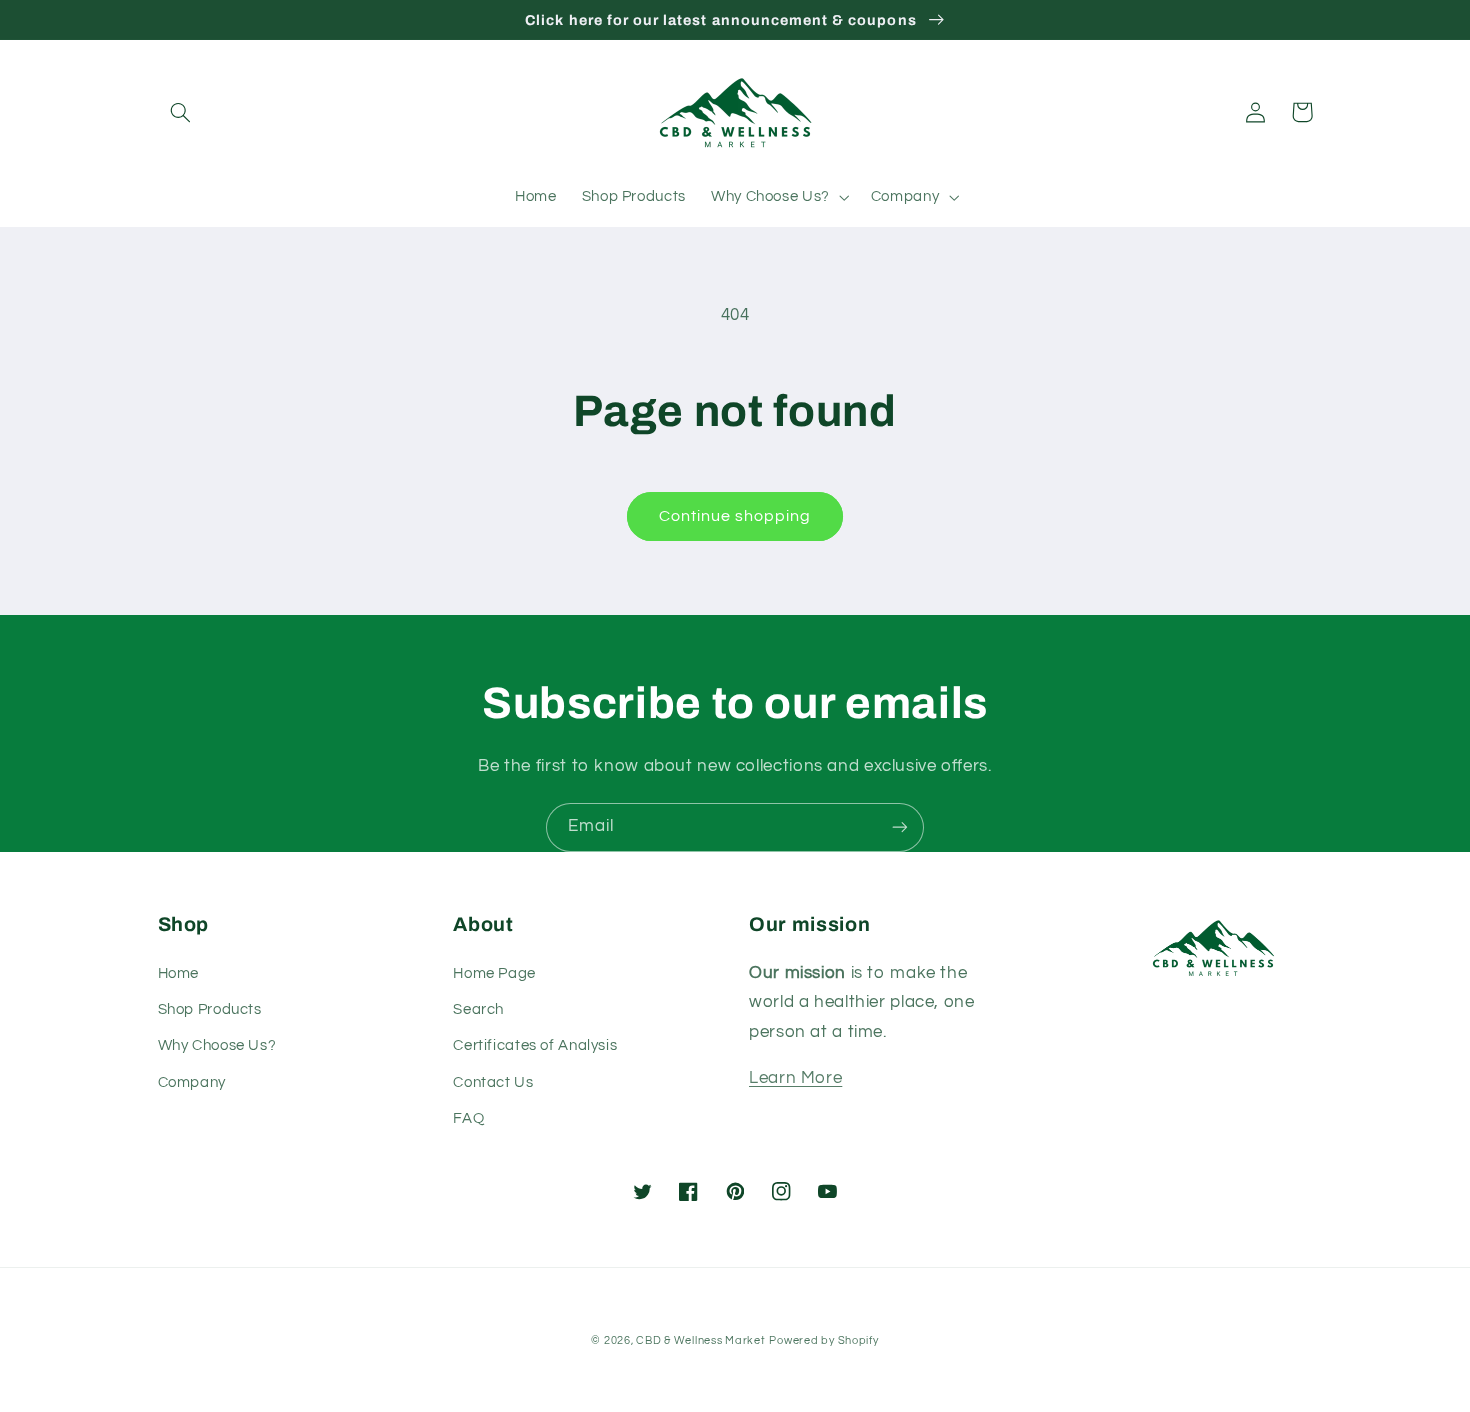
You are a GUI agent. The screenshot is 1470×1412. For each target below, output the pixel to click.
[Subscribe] (900, 827)
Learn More (795, 1078)
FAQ (468, 1118)
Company (192, 1082)
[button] (181, 112)
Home (179, 973)
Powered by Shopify (823, 1340)
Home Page (494, 973)
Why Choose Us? (217, 1045)
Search (478, 1009)
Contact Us (493, 1082)
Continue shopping (735, 516)
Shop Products (210, 1009)
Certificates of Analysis (535, 1045)
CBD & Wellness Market (700, 1340)
